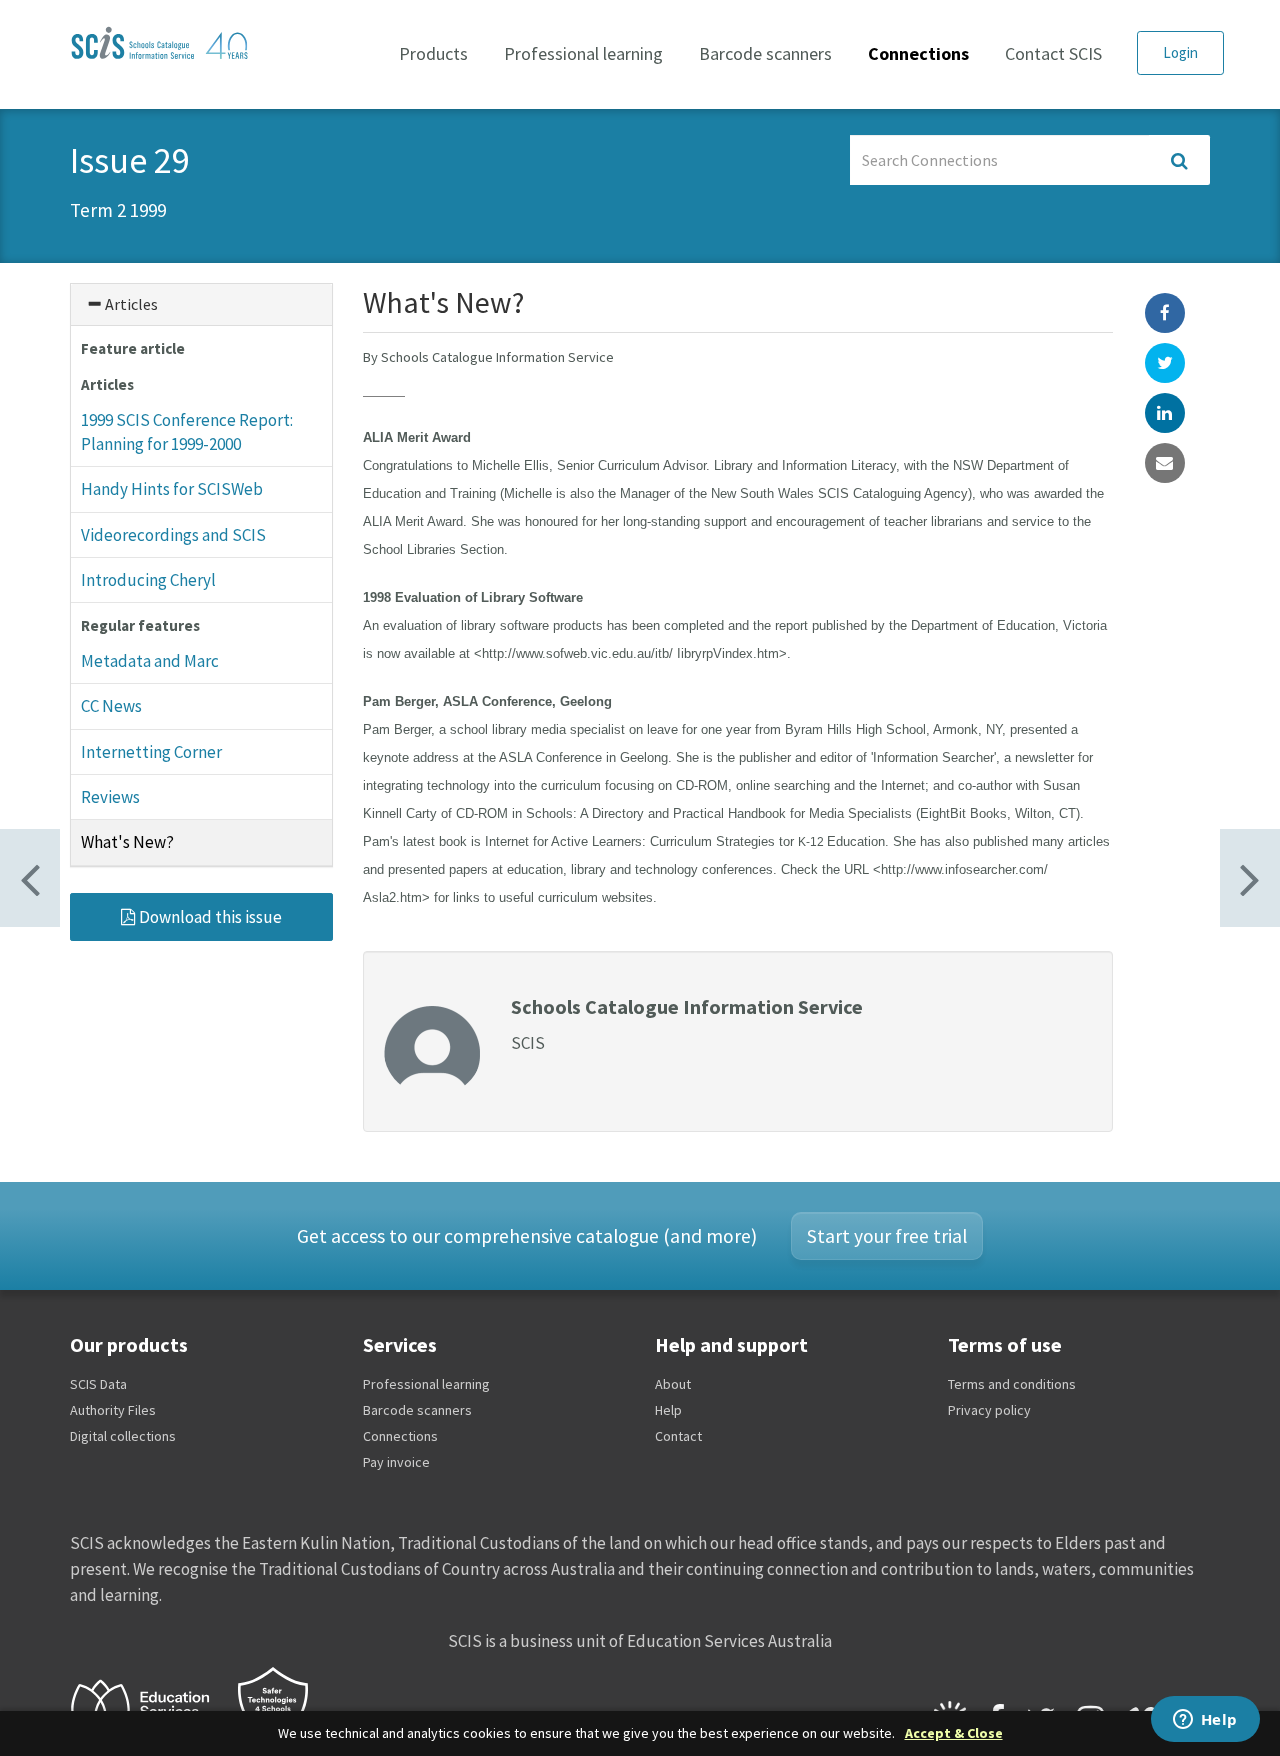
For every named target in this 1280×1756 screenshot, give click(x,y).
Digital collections (123, 1436)
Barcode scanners (765, 53)
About (673, 1384)
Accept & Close (954, 1733)
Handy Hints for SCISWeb (172, 489)
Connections (918, 53)
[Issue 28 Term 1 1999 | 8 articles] (1250, 878)
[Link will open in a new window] (149, 1707)
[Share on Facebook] (1165, 313)
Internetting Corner (151, 752)
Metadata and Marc (150, 661)
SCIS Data (98, 1384)
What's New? (127, 842)
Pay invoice (396, 1462)
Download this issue (209, 917)
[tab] (201, 304)
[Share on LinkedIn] (1165, 413)
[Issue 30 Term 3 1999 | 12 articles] (30, 878)
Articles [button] (130, 304)
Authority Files (113, 1410)
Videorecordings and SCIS (173, 535)
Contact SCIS (1053, 53)
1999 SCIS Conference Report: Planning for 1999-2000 (187, 432)
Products (433, 53)
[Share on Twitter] (1165, 363)
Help (668, 1410)
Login (1180, 52)
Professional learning (583, 53)
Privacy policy (989, 1410)
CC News (111, 706)
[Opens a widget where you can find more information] (1205, 1721)
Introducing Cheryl (148, 580)
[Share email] (1165, 463)
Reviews (110, 797)
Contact (678, 1436)
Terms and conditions (1012, 1384)
